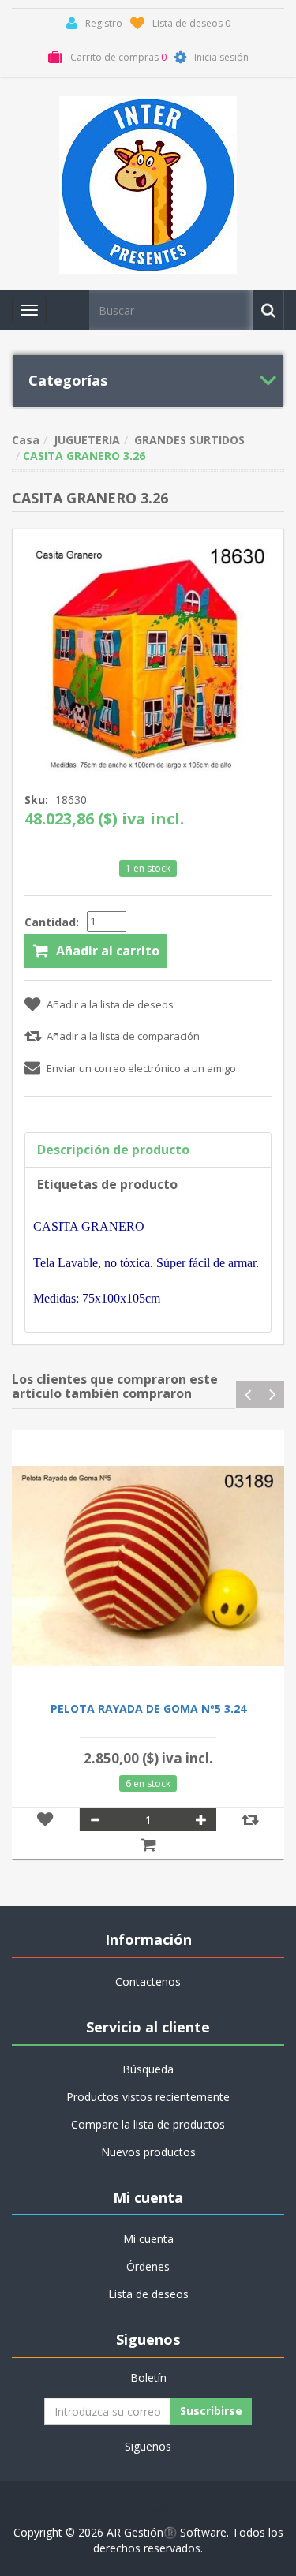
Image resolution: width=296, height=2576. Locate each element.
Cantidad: (52, 922)
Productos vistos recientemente (148, 2097)
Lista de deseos (148, 2294)
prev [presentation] (248, 1395)
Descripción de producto (113, 1150)
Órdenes (148, 2266)
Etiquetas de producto (107, 1184)
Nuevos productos (148, 2152)
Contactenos (148, 1982)
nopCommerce (180, 2509)
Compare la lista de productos (148, 2124)
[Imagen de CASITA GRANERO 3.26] (148, 655)
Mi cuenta (148, 2239)
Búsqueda (148, 2069)
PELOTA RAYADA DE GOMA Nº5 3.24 (148, 1709)
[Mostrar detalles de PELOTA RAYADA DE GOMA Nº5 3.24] (148, 1566)
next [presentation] (272, 1395)
